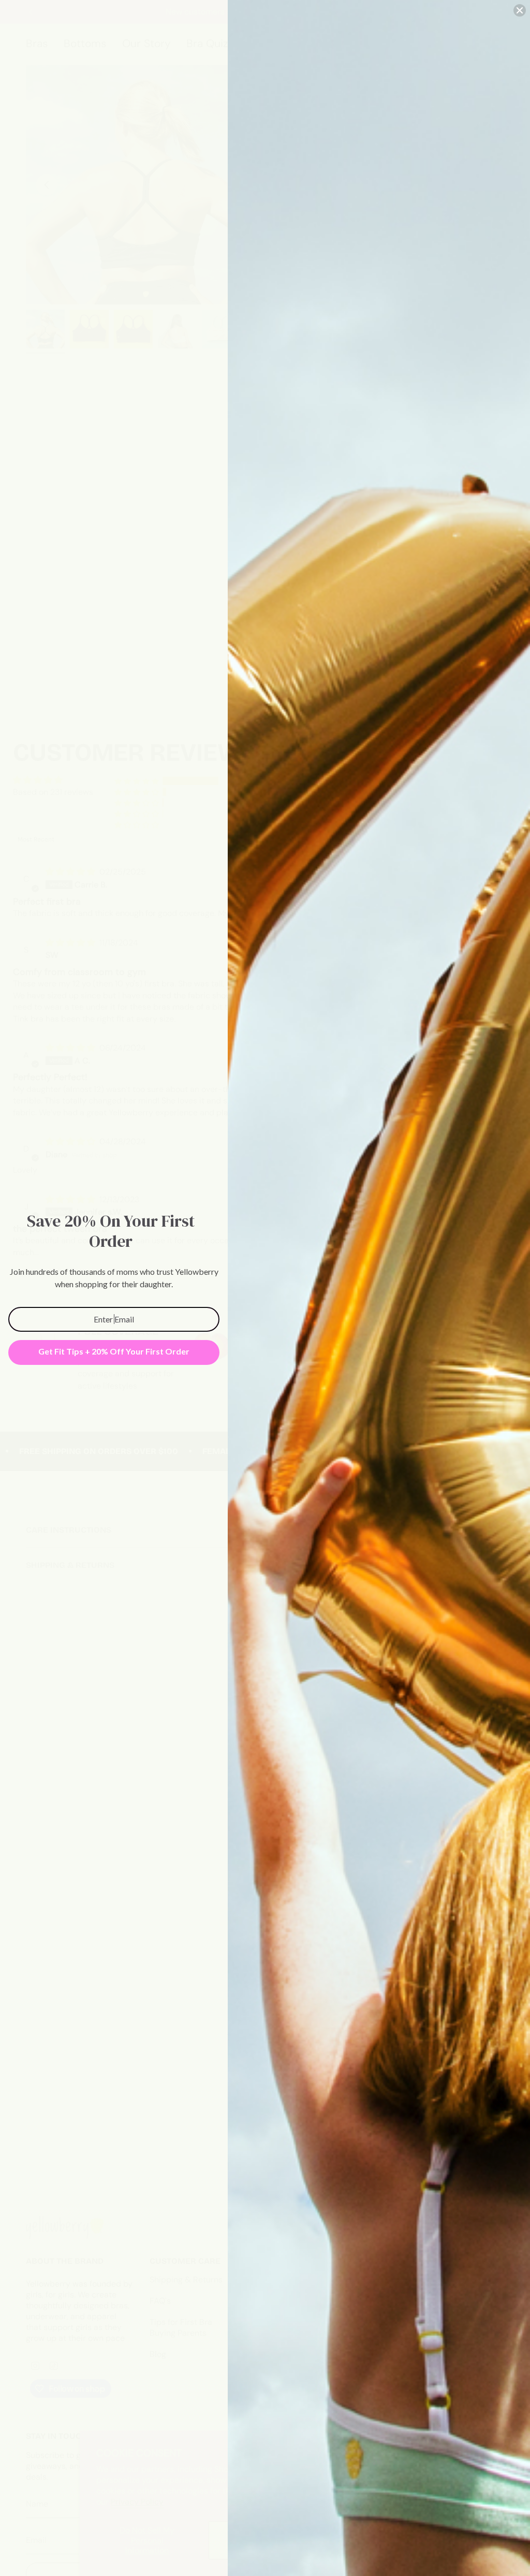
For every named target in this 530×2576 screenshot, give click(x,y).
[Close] (520, 10)
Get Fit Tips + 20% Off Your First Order (114, 1351)
